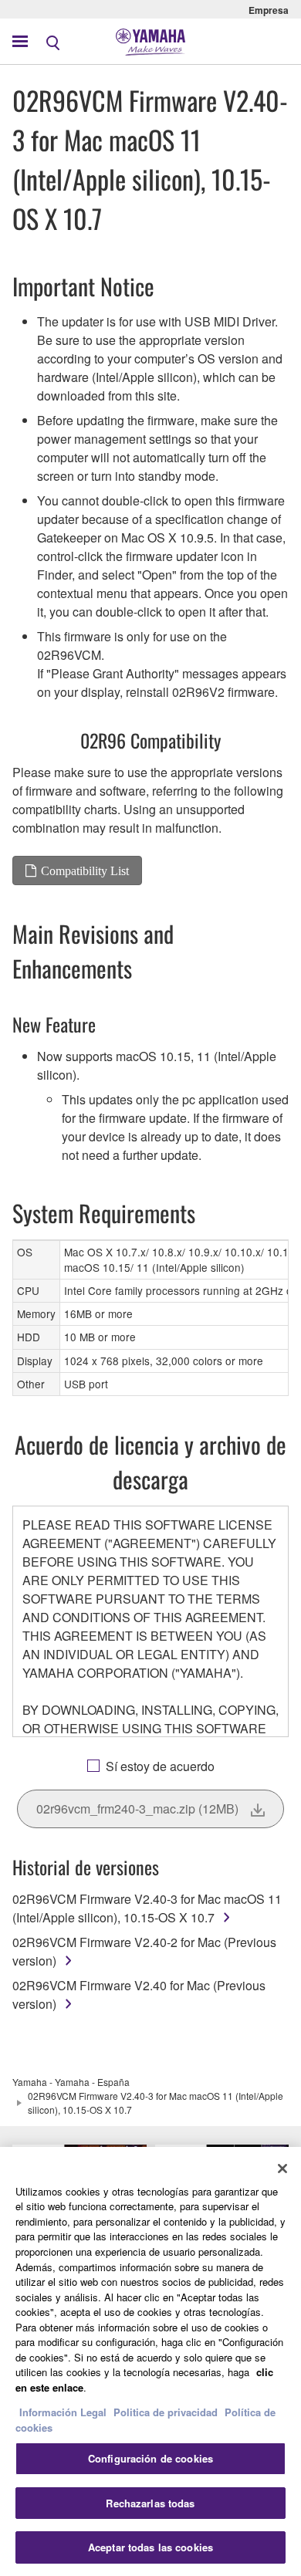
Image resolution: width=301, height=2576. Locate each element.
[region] (150, 2361)
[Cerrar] (282, 2169)
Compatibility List (85, 870)
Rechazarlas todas (150, 2503)
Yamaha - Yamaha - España (71, 2082)
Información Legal (63, 2412)
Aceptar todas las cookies (150, 2547)
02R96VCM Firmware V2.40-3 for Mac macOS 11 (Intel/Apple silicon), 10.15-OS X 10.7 (147, 1908)
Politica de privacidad (166, 2412)
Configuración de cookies (150, 2458)
